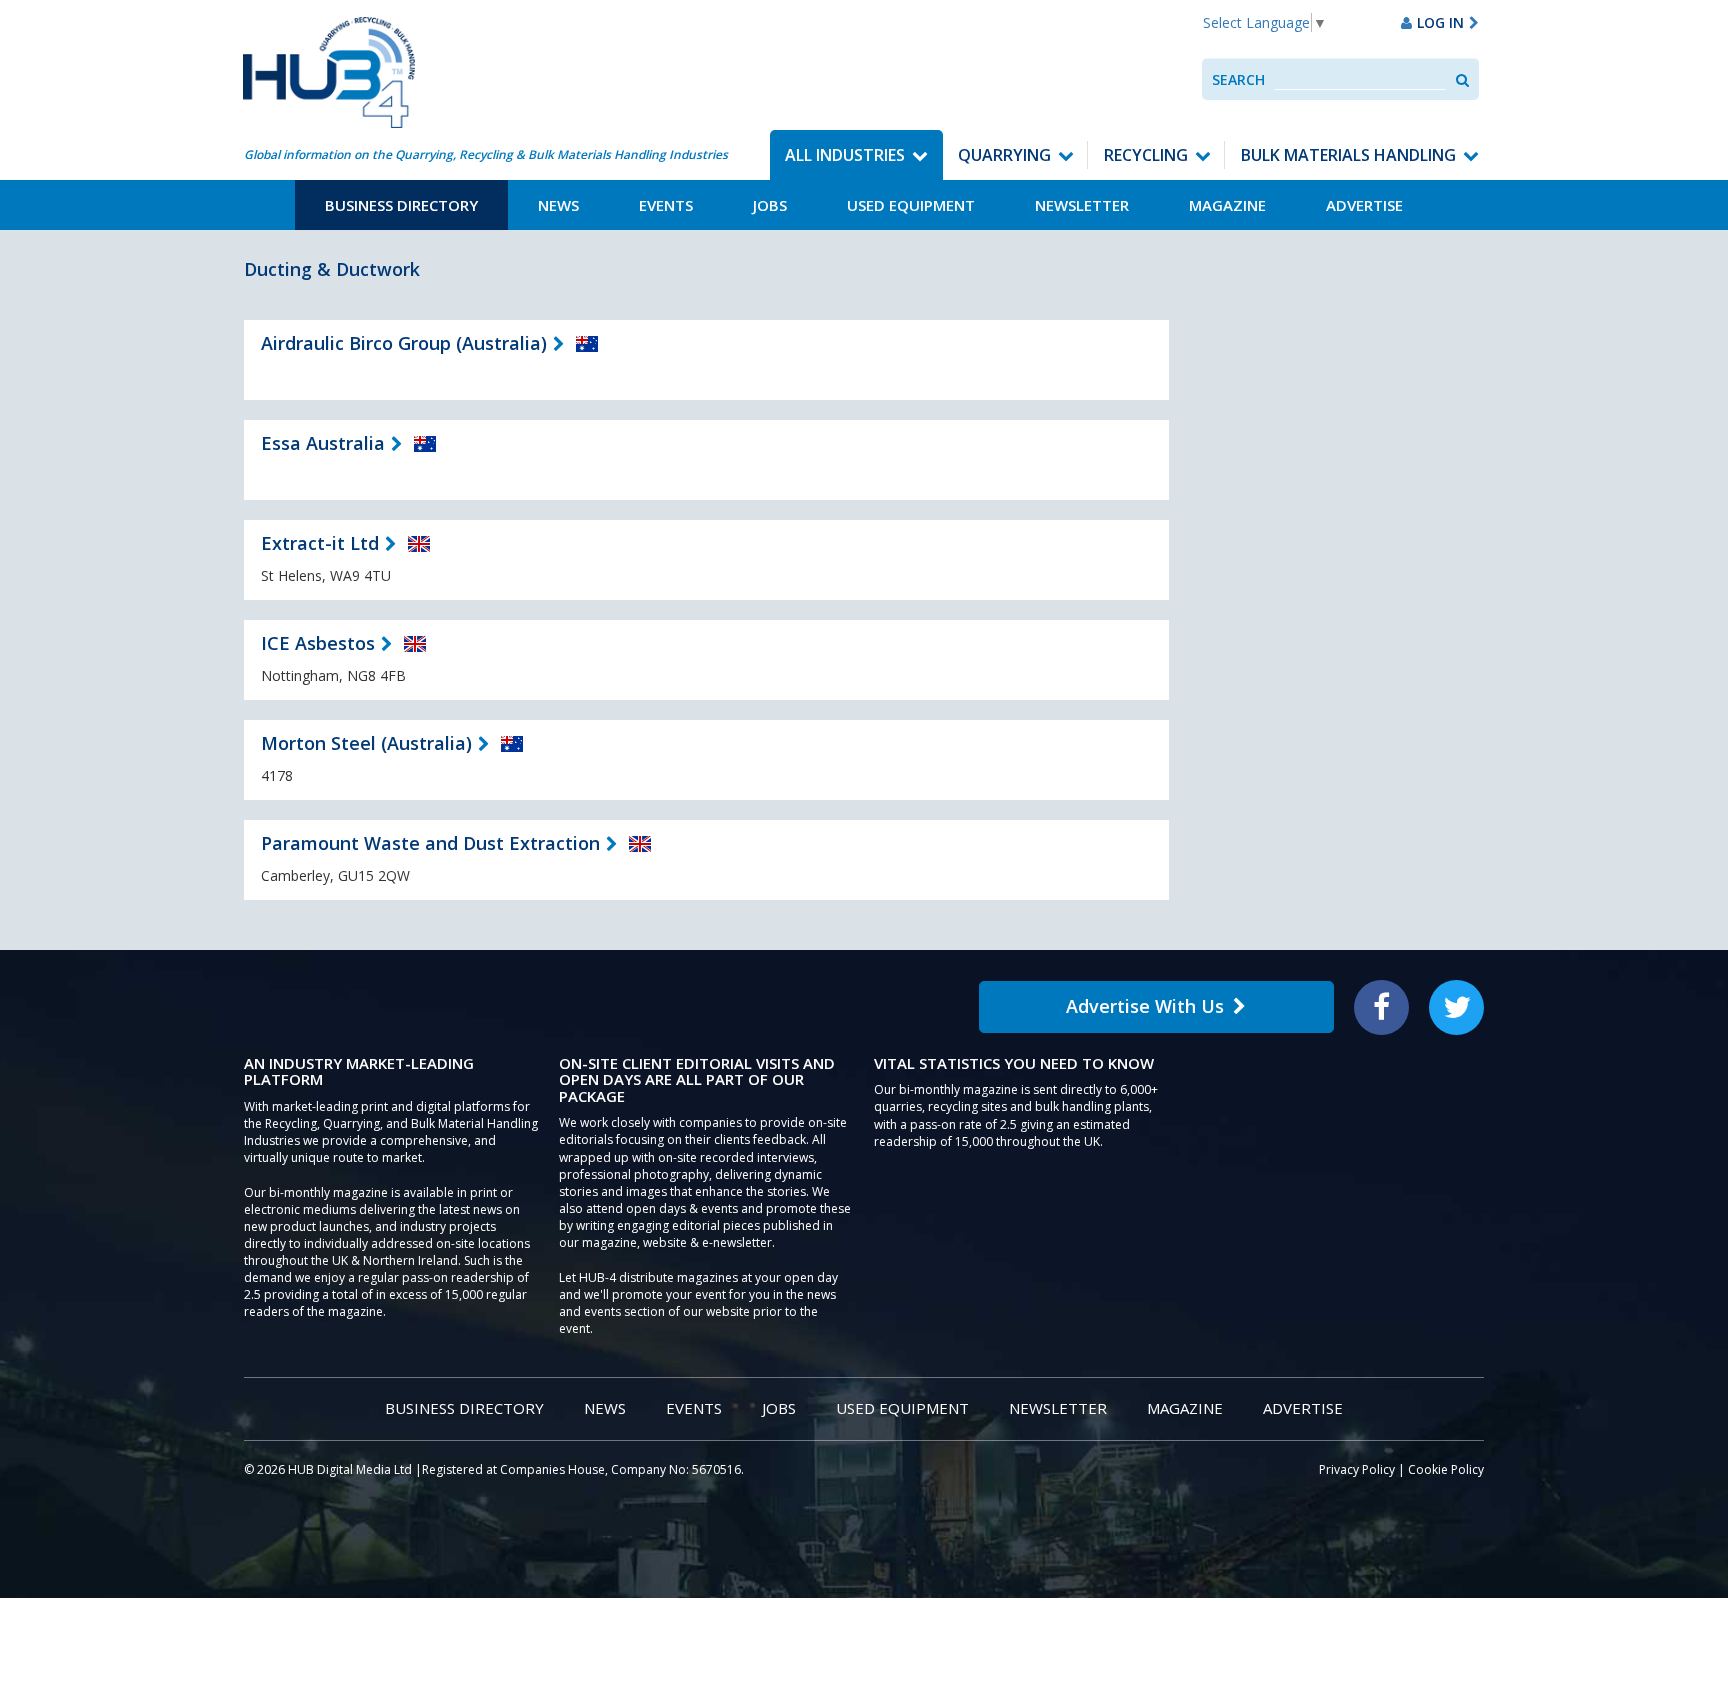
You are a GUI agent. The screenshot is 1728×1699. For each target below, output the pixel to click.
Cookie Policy (1446, 1469)
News (558, 205)
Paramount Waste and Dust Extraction (430, 843)
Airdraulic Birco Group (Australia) (404, 343)
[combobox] (1360, 79)
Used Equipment (911, 205)
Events (666, 205)
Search (1238, 79)
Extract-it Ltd (320, 543)
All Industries (845, 155)
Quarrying (1004, 155)
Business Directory (401, 205)
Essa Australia (323, 443)
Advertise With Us (1145, 1006)
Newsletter (1082, 205)
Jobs (770, 205)
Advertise (1364, 205)
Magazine (1227, 205)
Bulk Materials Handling (1348, 155)
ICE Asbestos (318, 643)
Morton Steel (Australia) (366, 743)
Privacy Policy (1357, 1469)
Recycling (1146, 155)
